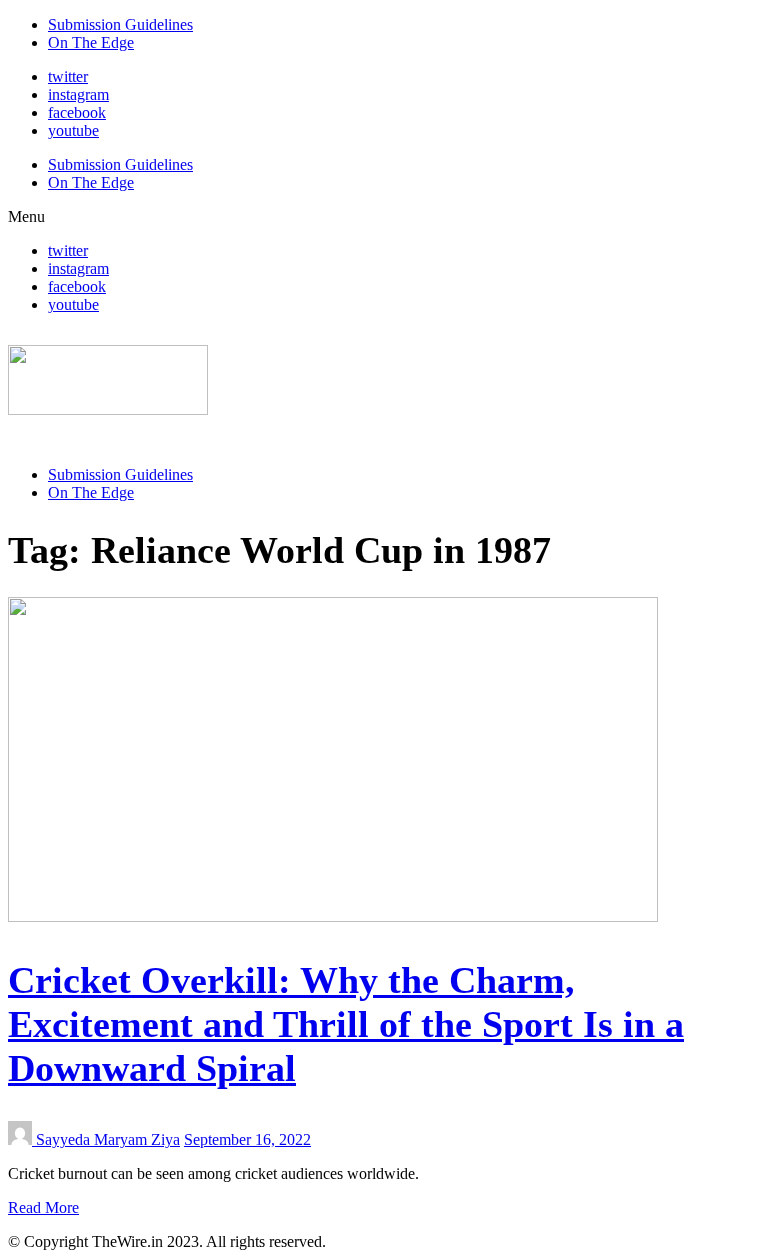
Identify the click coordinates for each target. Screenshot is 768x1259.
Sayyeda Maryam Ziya (108, 1139)
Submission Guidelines (120, 24)
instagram (78, 94)
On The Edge (91, 42)
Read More (43, 1207)
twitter (68, 76)
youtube (73, 130)
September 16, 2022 (247, 1139)
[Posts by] (22, 1139)
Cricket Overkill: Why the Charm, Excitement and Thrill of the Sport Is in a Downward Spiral (346, 1024)
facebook (77, 112)
